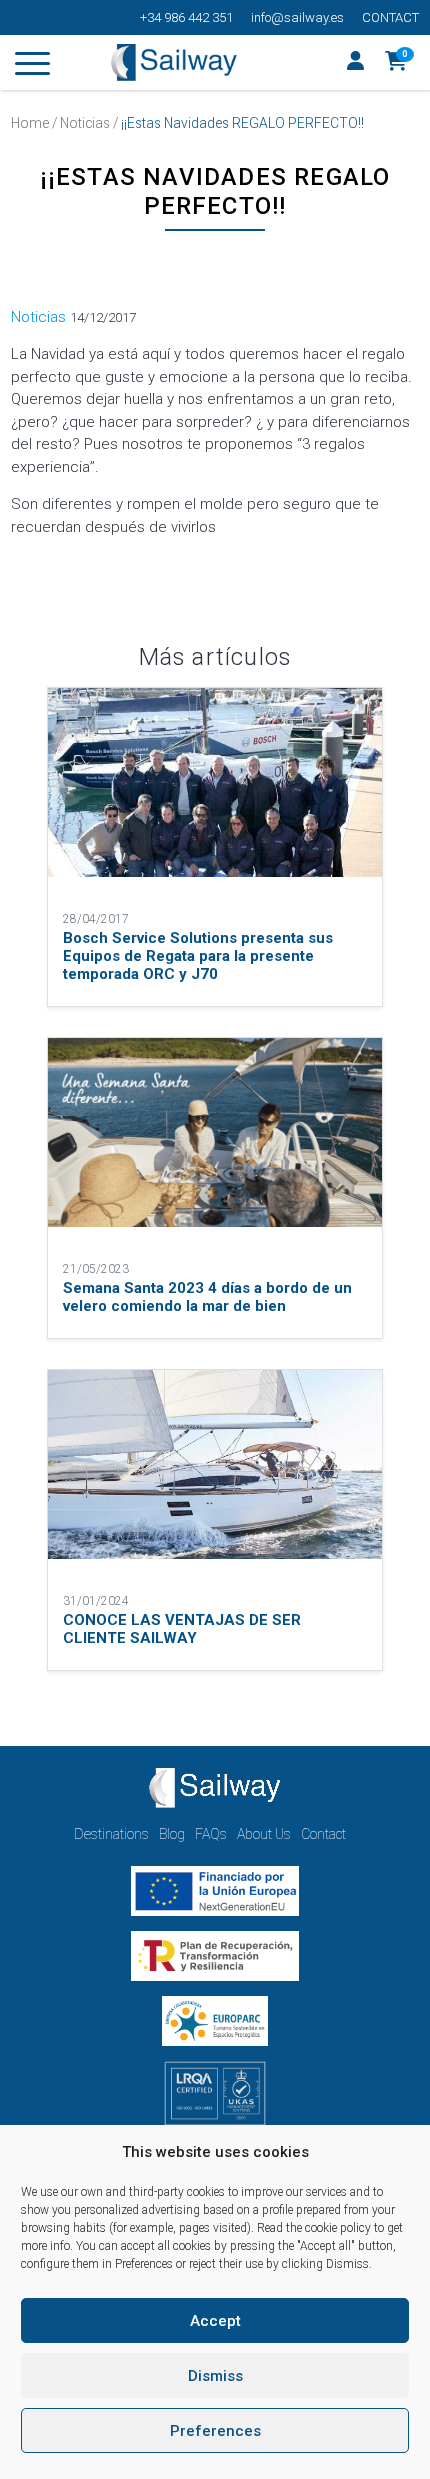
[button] (396, 63)
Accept (215, 2321)
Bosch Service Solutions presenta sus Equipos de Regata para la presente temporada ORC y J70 (198, 956)
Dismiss (215, 2376)
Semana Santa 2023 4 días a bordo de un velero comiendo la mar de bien (207, 1297)
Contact (390, 17)
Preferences (215, 2431)
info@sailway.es (297, 17)
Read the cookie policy (314, 2228)
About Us (264, 1834)
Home (30, 123)
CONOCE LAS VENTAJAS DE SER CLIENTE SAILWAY (182, 1629)
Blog (172, 1834)
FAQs (211, 1834)
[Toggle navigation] (32, 67)
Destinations (111, 1834)
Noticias (85, 123)
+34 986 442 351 (186, 17)
